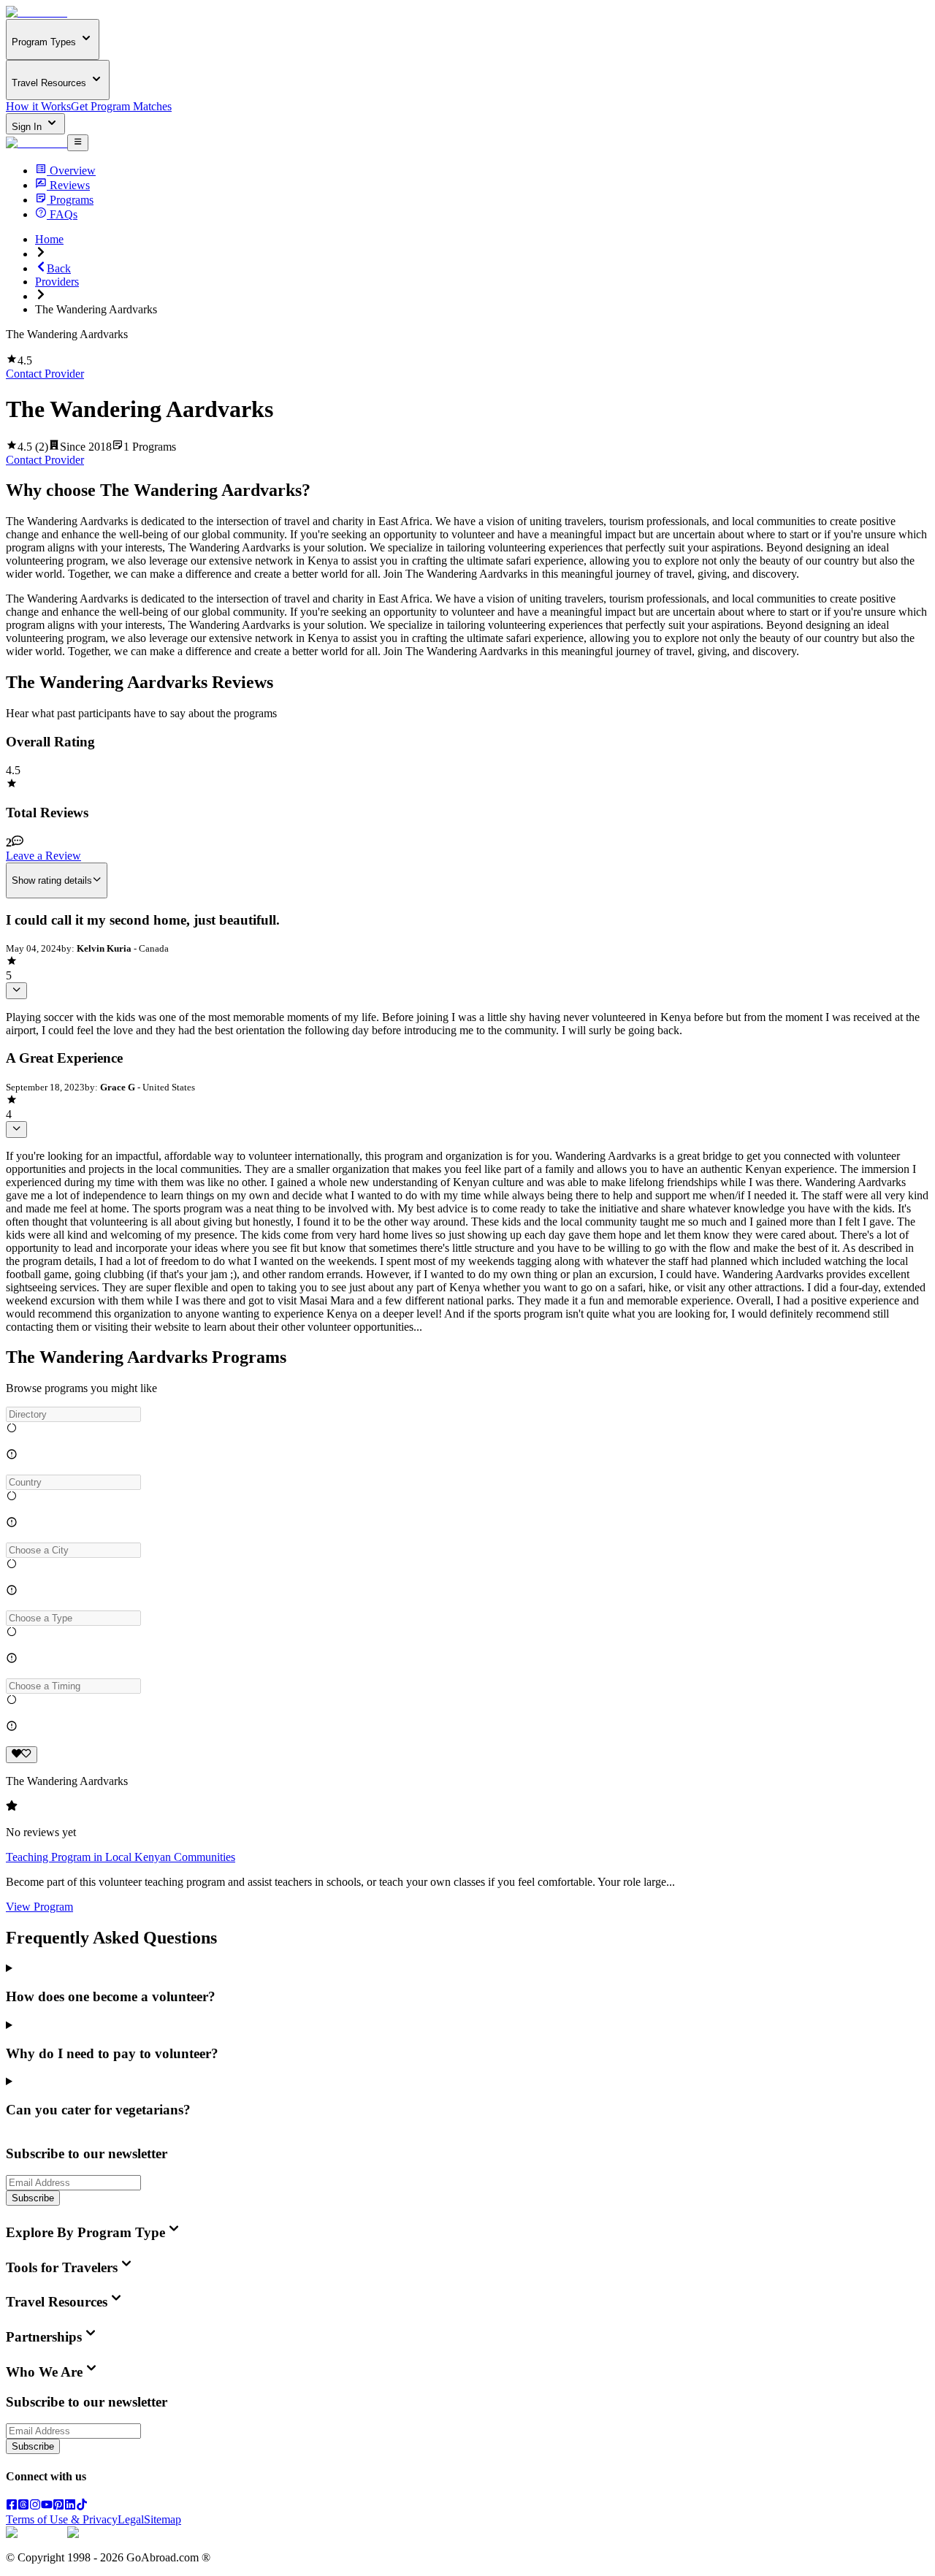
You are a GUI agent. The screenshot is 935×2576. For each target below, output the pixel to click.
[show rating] (16, 990)
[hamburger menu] (78, 142)
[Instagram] (35, 2506)
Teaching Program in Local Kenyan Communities (121, 1857)
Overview (73, 171)
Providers (57, 282)
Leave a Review (43, 856)
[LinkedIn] (70, 2506)
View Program (39, 1907)
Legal (131, 2519)
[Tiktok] (82, 2506)
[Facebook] (12, 2506)
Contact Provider (45, 374)
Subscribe (33, 2198)
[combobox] (73, 1414)
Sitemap (163, 2519)
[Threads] (23, 2506)
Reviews (70, 185)
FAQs (64, 214)
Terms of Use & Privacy (62, 2519)
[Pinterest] (58, 2506)
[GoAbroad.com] (37, 12)
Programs (72, 200)
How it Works (38, 106)
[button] (467, 1414)
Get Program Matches (121, 106)
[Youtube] (47, 2506)
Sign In (28, 127)
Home (49, 239)
